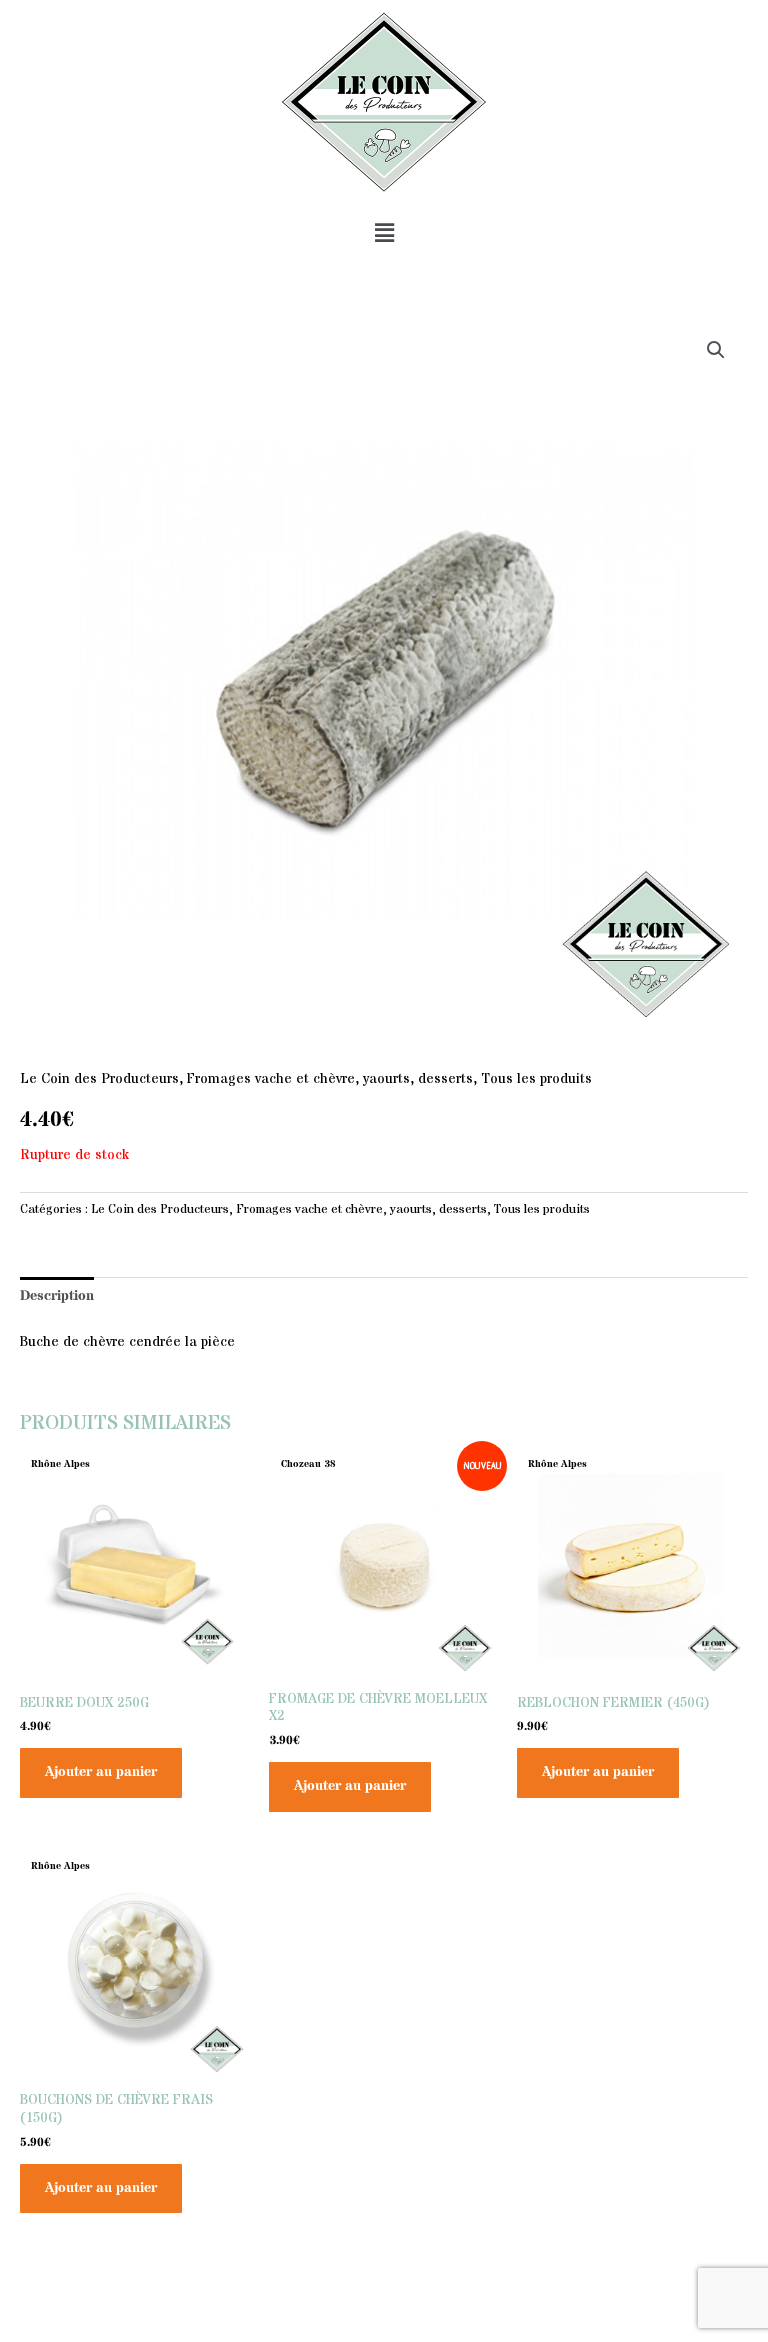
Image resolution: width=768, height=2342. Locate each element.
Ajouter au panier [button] (101, 1772)
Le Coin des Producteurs (99, 1079)
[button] (384, 233)
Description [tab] (57, 1296)
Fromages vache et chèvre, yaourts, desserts (330, 1079)
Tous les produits (536, 1079)
